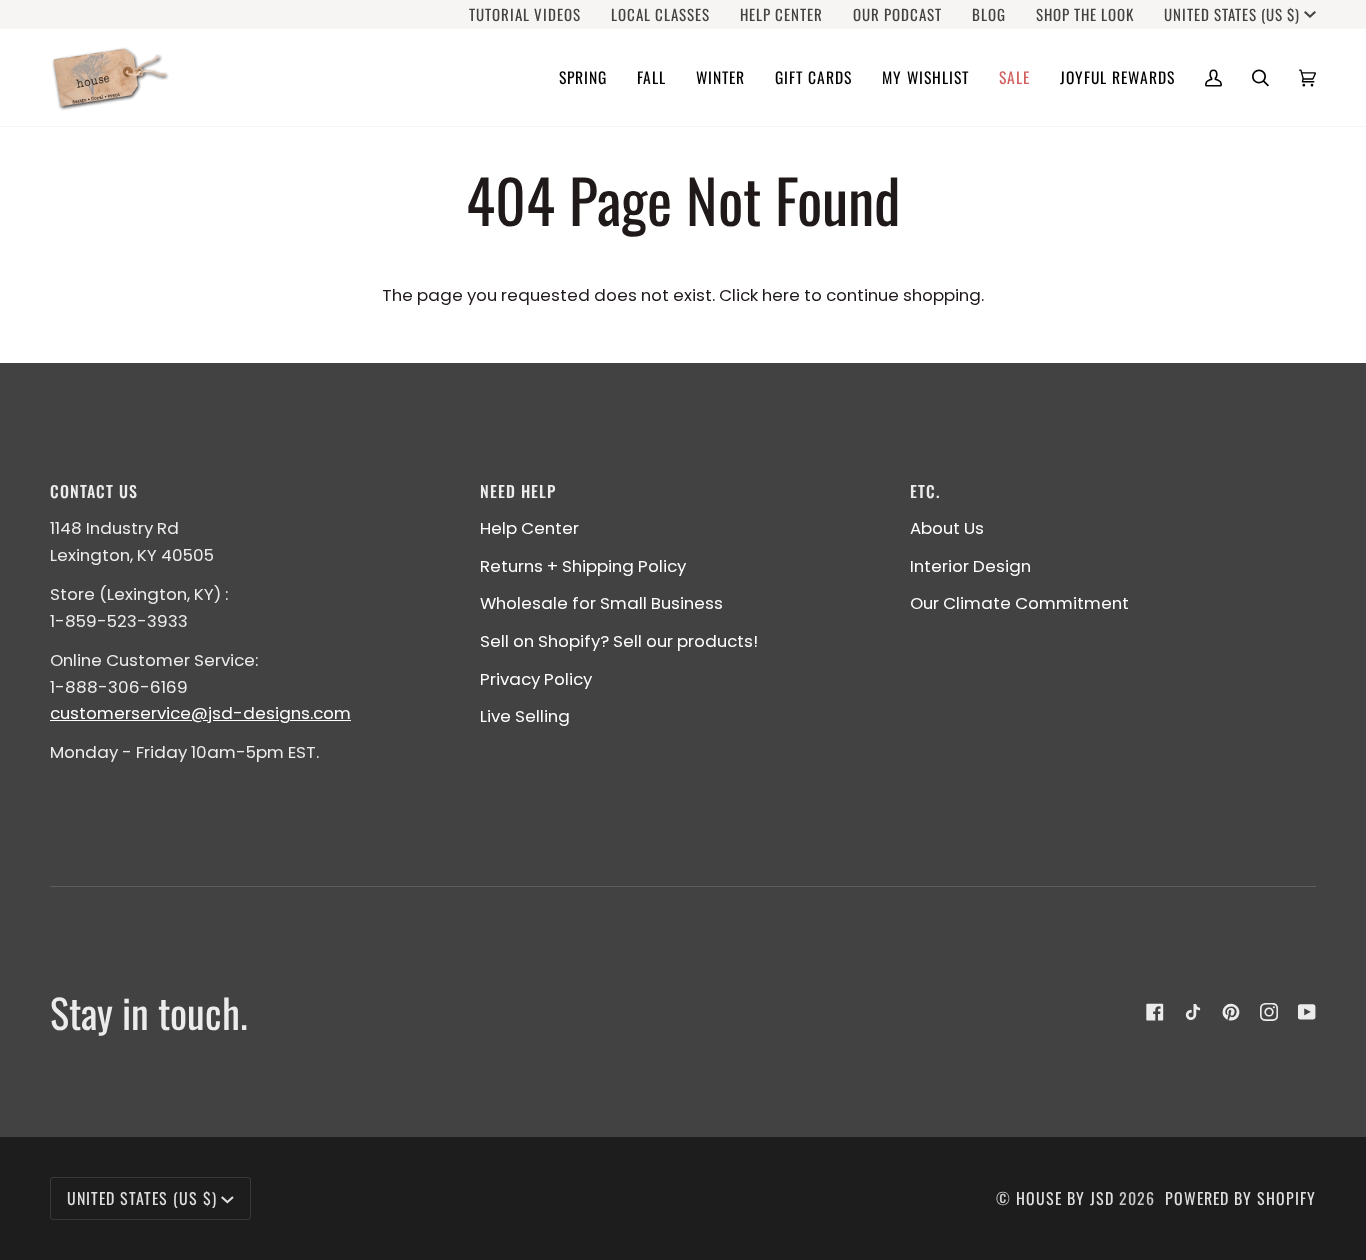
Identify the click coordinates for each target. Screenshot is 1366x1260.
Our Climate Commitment (1019, 603)
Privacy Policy (536, 679)
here (781, 295)
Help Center (529, 528)
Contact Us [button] (94, 491)
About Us (947, 528)
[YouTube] (1307, 1012)
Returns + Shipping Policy (583, 566)
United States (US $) (1232, 14)
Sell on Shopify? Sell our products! (619, 641)
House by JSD (1065, 1198)
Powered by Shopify (1240, 1198)
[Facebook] (1155, 1012)
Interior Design (970, 566)
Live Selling (525, 716)
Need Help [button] (518, 491)
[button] (583, 77)
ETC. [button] (925, 491)
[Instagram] (1269, 1012)
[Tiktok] (1193, 1012)
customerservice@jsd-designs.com (200, 713)
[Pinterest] (1231, 1012)
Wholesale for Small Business (601, 603)
